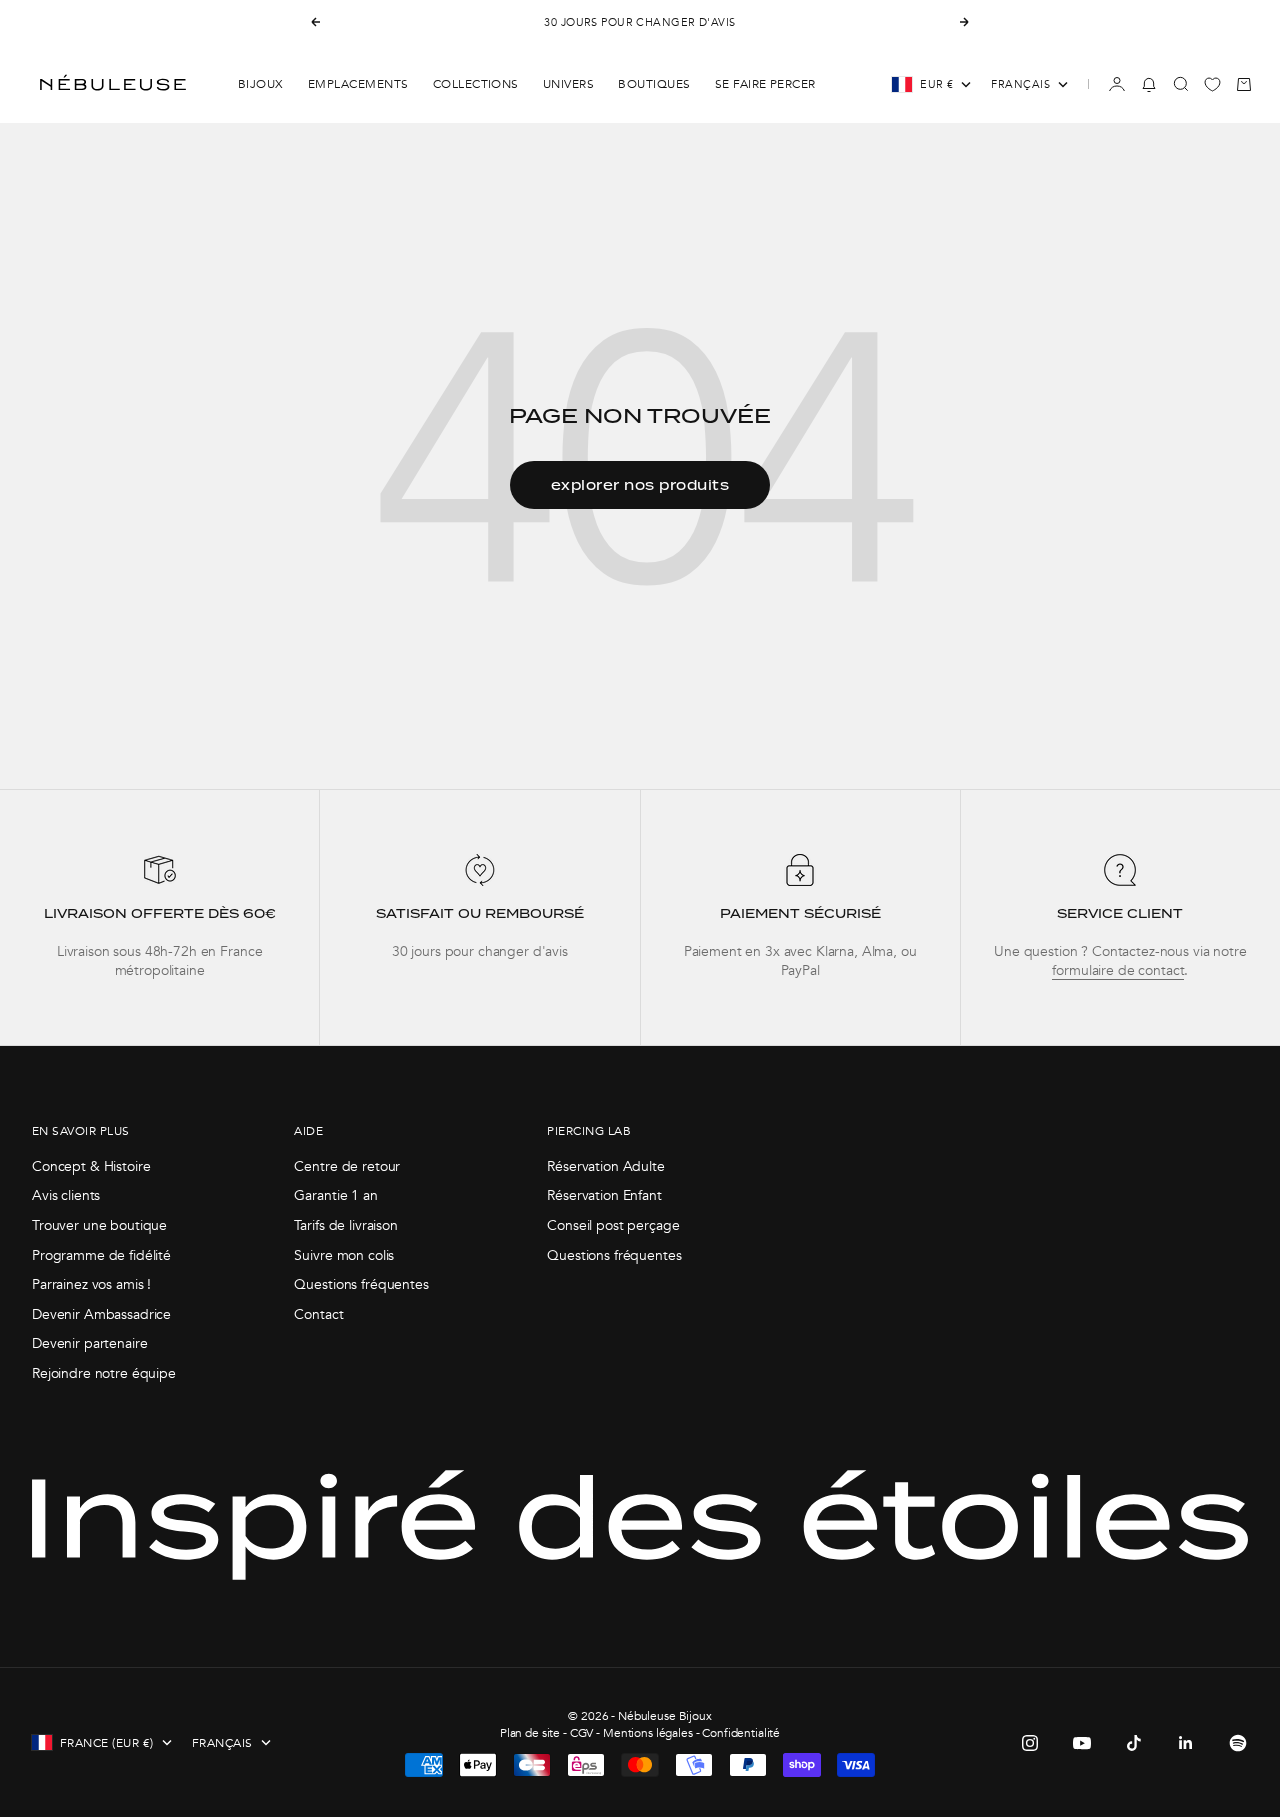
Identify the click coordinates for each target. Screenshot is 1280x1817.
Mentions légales (648, 1733)
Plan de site (530, 1733)
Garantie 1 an (335, 1195)
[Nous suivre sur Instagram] (1030, 1743)
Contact (318, 1314)
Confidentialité (741, 1733)
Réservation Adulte (605, 1166)
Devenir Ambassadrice (101, 1314)
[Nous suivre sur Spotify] (1238, 1743)
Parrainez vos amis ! (91, 1284)
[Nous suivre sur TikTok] (1134, 1743)
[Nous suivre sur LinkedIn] (1186, 1743)
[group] (159, 917)
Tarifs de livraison (345, 1225)
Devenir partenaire (89, 1343)
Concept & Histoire (91, 1166)
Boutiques (654, 84)
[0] (1212, 84)
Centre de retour (347, 1166)
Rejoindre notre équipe (104, 1373)
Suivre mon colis (344, 1255)
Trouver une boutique (99, 1225)
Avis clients (66, 1195)
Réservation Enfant (604, 1195)
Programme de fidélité (101, 1255)
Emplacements (358, 84)
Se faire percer (765, 84)
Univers (568, 84)
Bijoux (261, 84)
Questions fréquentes (361, 1284)
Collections (476, 84)
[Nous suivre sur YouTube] (1082, 1743)
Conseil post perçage (613, 1225)
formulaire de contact (1118, 970)
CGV (582, 1733)
